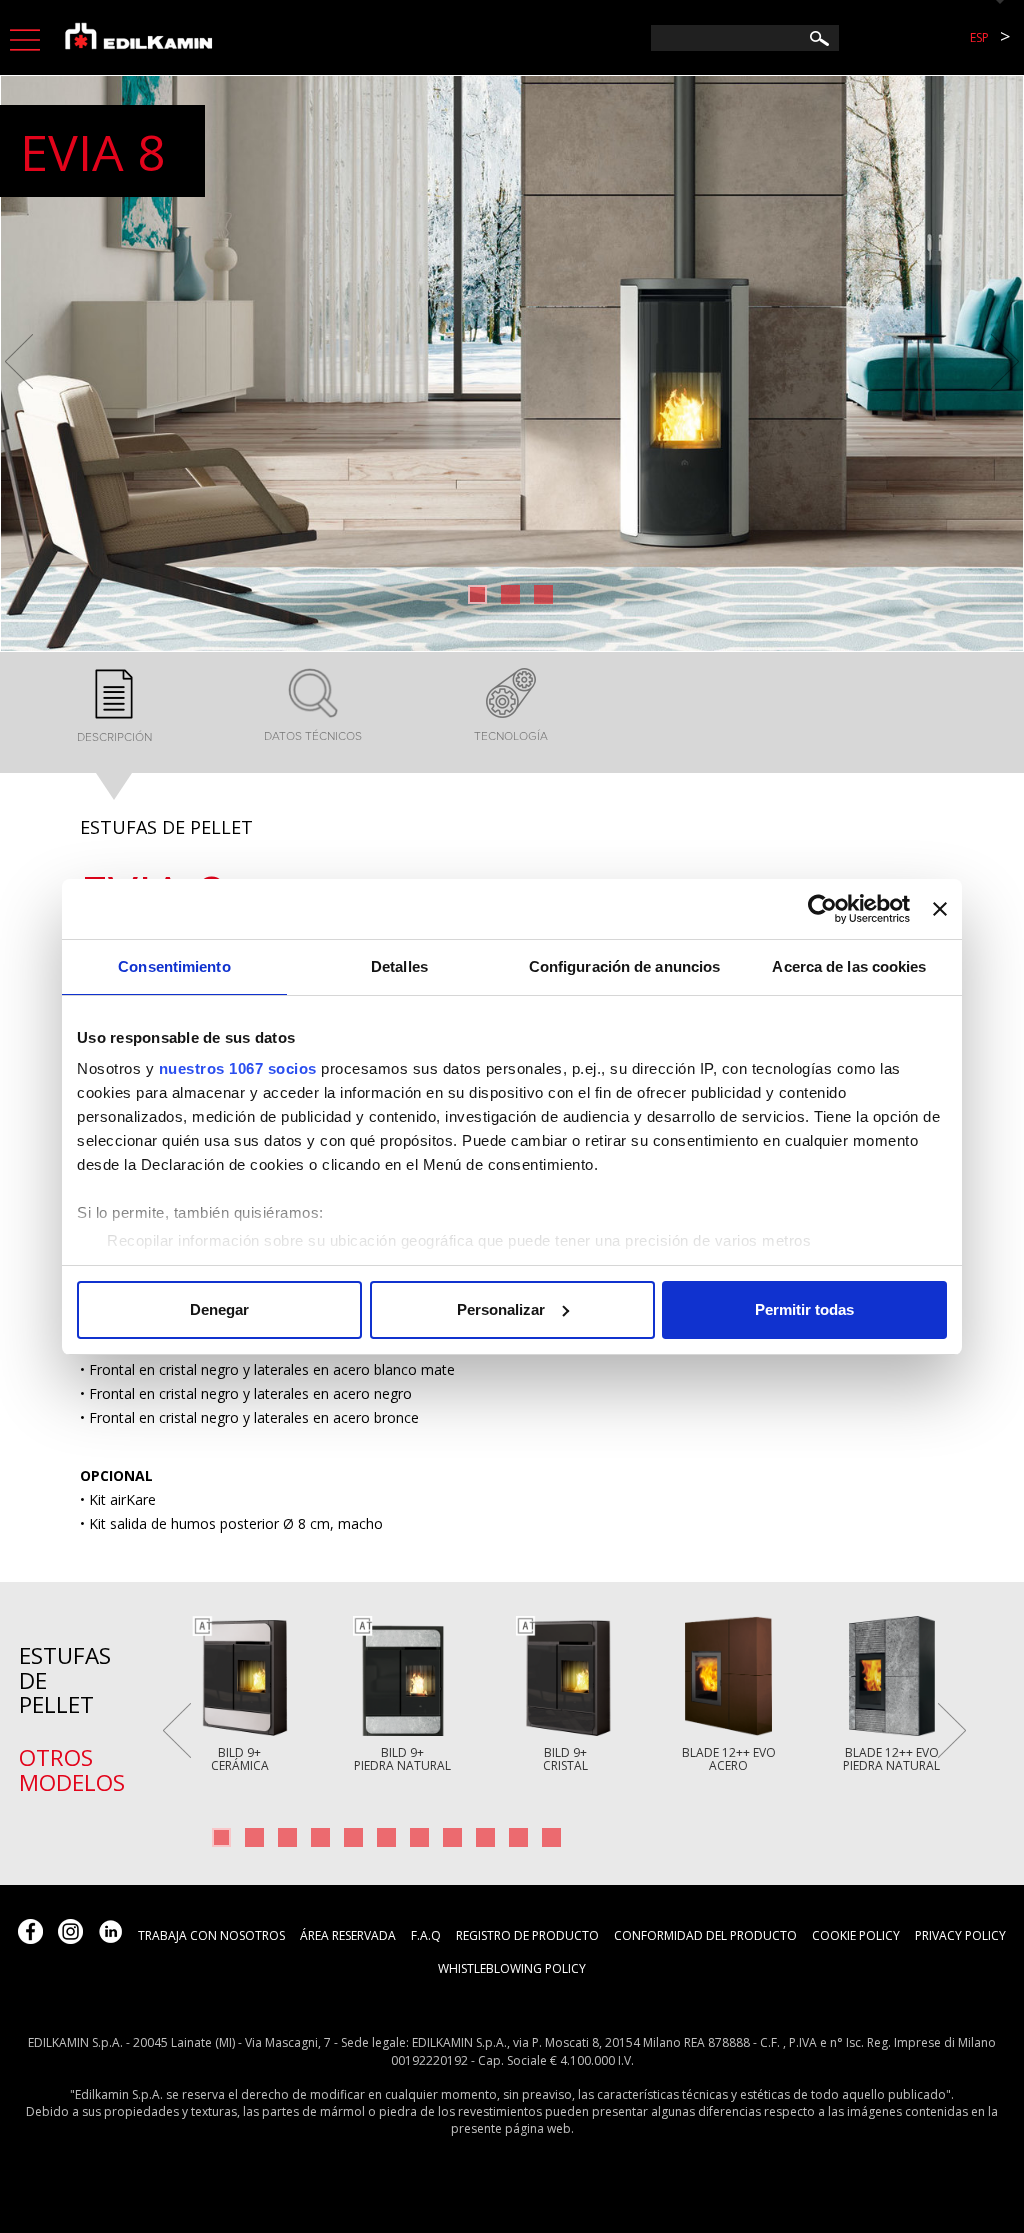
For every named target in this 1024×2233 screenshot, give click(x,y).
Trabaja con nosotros (211, 1935)
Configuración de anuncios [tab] (625, 966)
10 (518, 1837)
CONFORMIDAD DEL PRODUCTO (705, 1935)
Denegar (219, 1309)
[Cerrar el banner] (940, 909)
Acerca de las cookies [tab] (849, 966)
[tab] (114, 707)
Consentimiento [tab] (174, 966)
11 (551, 1837)
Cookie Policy (856, 1935)
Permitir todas (804, 1309)
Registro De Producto (527, 1935)
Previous (19, 361)
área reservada (348, 1935)
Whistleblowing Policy (512, 1968)
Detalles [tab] (399, 966)
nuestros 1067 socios (238, 1068)
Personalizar (501, 1309)
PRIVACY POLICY (960, 1935)
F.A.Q (426, 1935)
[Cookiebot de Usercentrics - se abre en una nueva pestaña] (822, 909)
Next (1005, 361)
